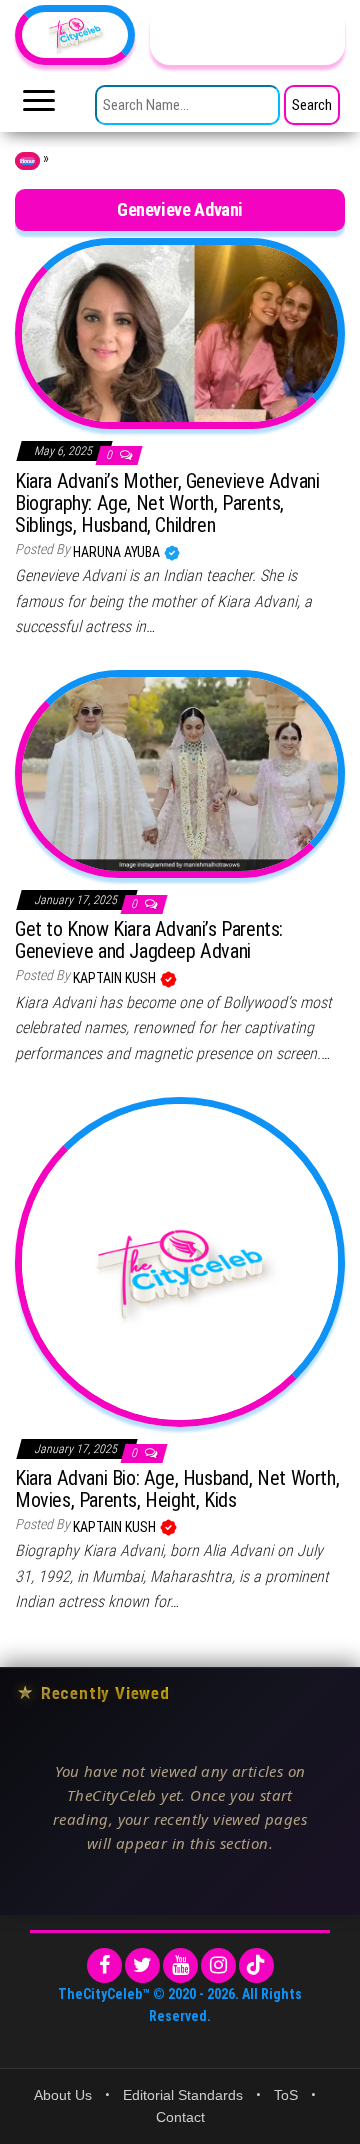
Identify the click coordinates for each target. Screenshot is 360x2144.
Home (27, 161)
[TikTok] (256, 1965)
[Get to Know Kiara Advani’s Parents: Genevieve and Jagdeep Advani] (180, 773)
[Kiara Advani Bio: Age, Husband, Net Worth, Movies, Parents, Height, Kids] (180, 1260)
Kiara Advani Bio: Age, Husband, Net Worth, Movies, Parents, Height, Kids (177, 1489)
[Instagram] (218, 1965)
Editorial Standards (183, 2095)
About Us (63, 2095)
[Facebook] (104, 1965)
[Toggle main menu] (39, 106)
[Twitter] (142, 1965)
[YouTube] (180, 1965)
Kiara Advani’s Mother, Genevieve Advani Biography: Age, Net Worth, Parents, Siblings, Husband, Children (167, 503)
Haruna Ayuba (118, 552)
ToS (286, 2095)
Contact (180, 2117)
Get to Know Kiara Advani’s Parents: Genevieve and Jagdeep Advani (149, 940)
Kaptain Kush (116, 978)
